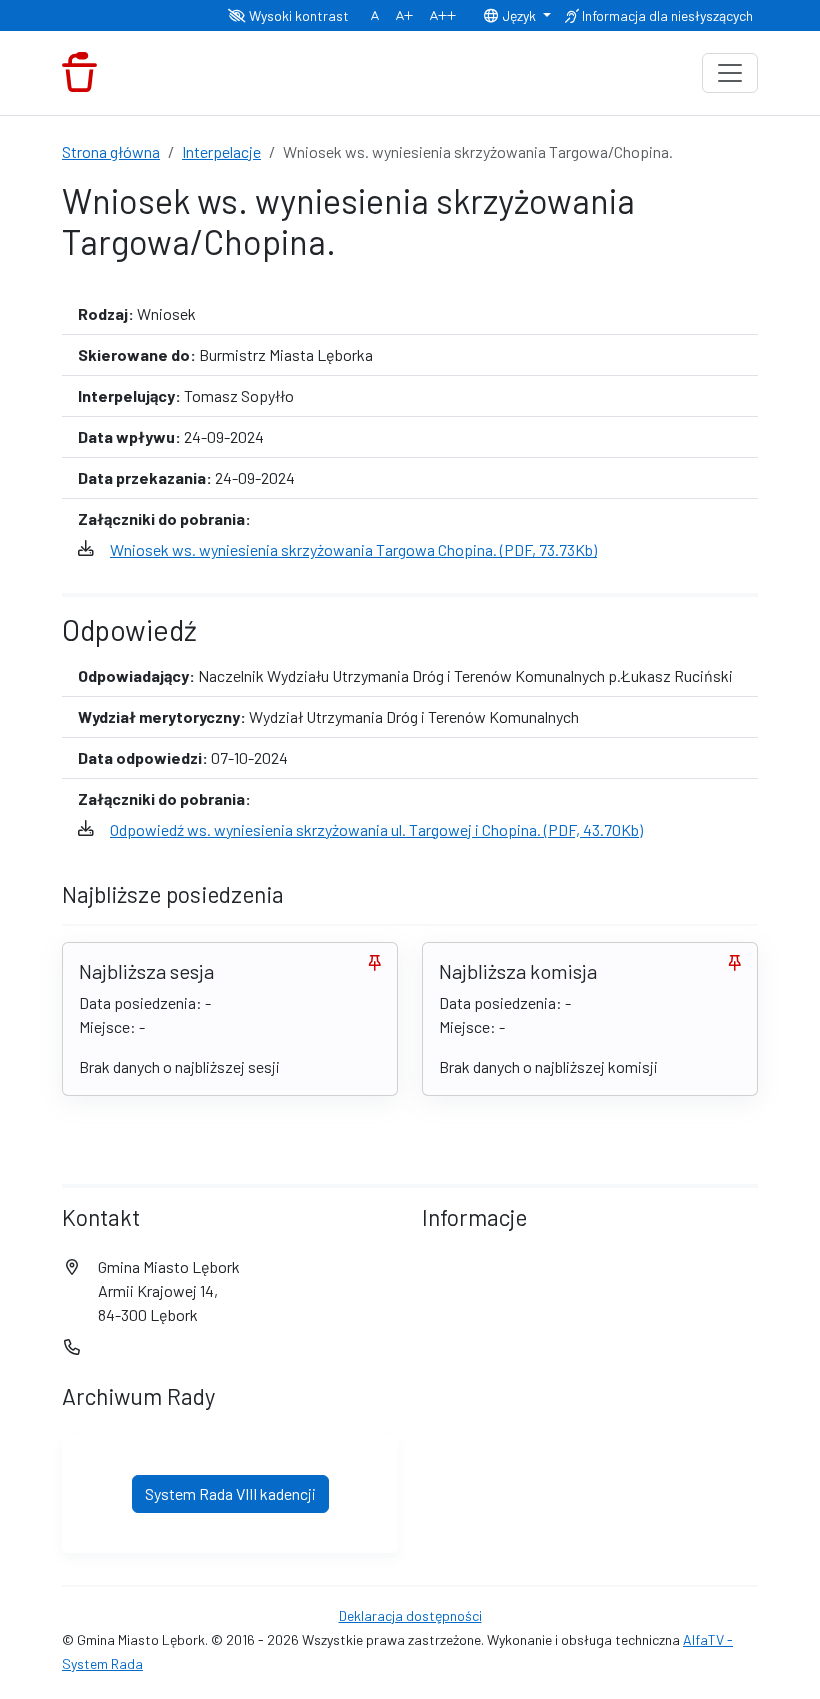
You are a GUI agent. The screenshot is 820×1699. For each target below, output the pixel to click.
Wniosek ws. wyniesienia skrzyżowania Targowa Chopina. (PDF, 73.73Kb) (353, 549)
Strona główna (111, 151)
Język (519, 15)
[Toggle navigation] (730, 73)
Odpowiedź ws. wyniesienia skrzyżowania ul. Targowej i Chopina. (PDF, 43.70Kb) (376, 829)
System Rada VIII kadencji (230, 1493)
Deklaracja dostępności (410, 1615)
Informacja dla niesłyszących (666, 15)
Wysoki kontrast (297, 15)
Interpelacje (221, 151)
